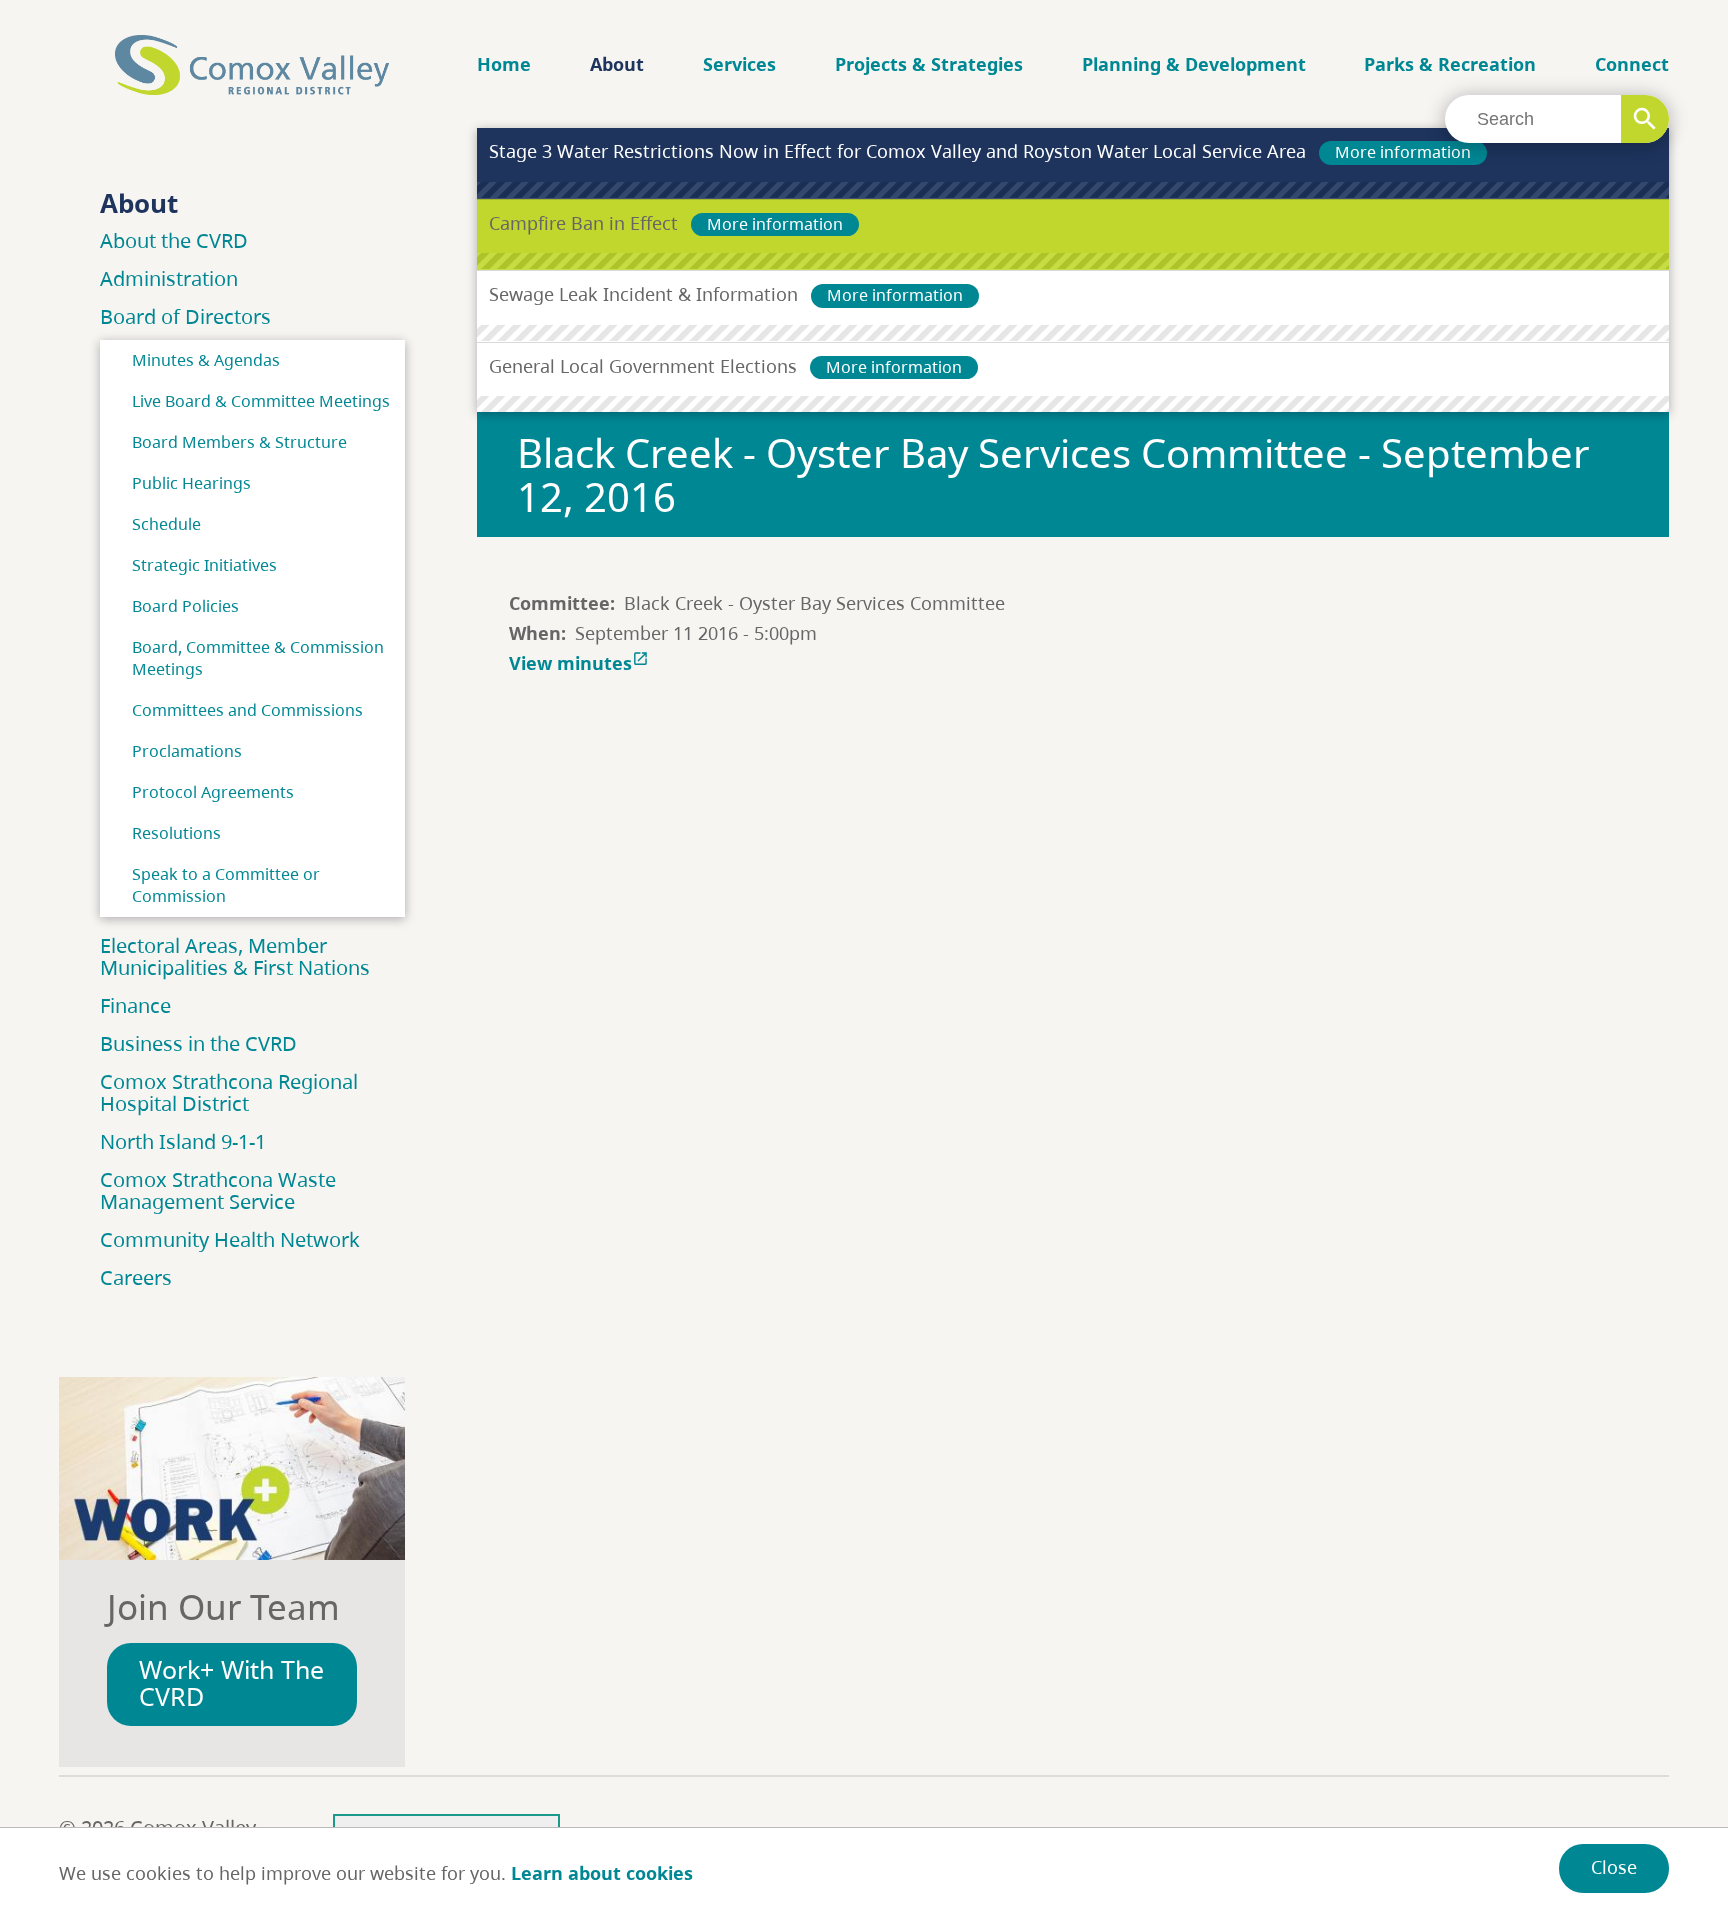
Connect (1632, 64)
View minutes (579, 663)
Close (1614, 1867)
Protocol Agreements (213, 792)
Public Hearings (191, 483)
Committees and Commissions (247, 710)
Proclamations (187, 751)
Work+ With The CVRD (231, 1683)
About (617, 64)
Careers (136, 1277)
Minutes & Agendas (206, 360)
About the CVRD (174, 240)
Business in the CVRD (198, 1043)
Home (504, 64)
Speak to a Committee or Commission (226, 885)
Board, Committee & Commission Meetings (258, 658)
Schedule (166, 524)
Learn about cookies (602, 1873)
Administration (169, 278)
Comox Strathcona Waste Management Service (218, 1190)
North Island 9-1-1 (183, 1141)
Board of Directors (185, 316)
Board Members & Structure (239, 442)
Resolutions (176, 833)
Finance (135, 1005)
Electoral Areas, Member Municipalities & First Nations (235, 956)
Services (739, 64)
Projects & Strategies (929, 64)
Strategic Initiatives (204, 565)
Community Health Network (230, 1239)
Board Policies (185, 606)
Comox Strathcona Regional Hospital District (229, 1092)
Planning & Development (1194, 64)
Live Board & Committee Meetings (261, 401)
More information (1403, 152)
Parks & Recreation (1450, 64)
